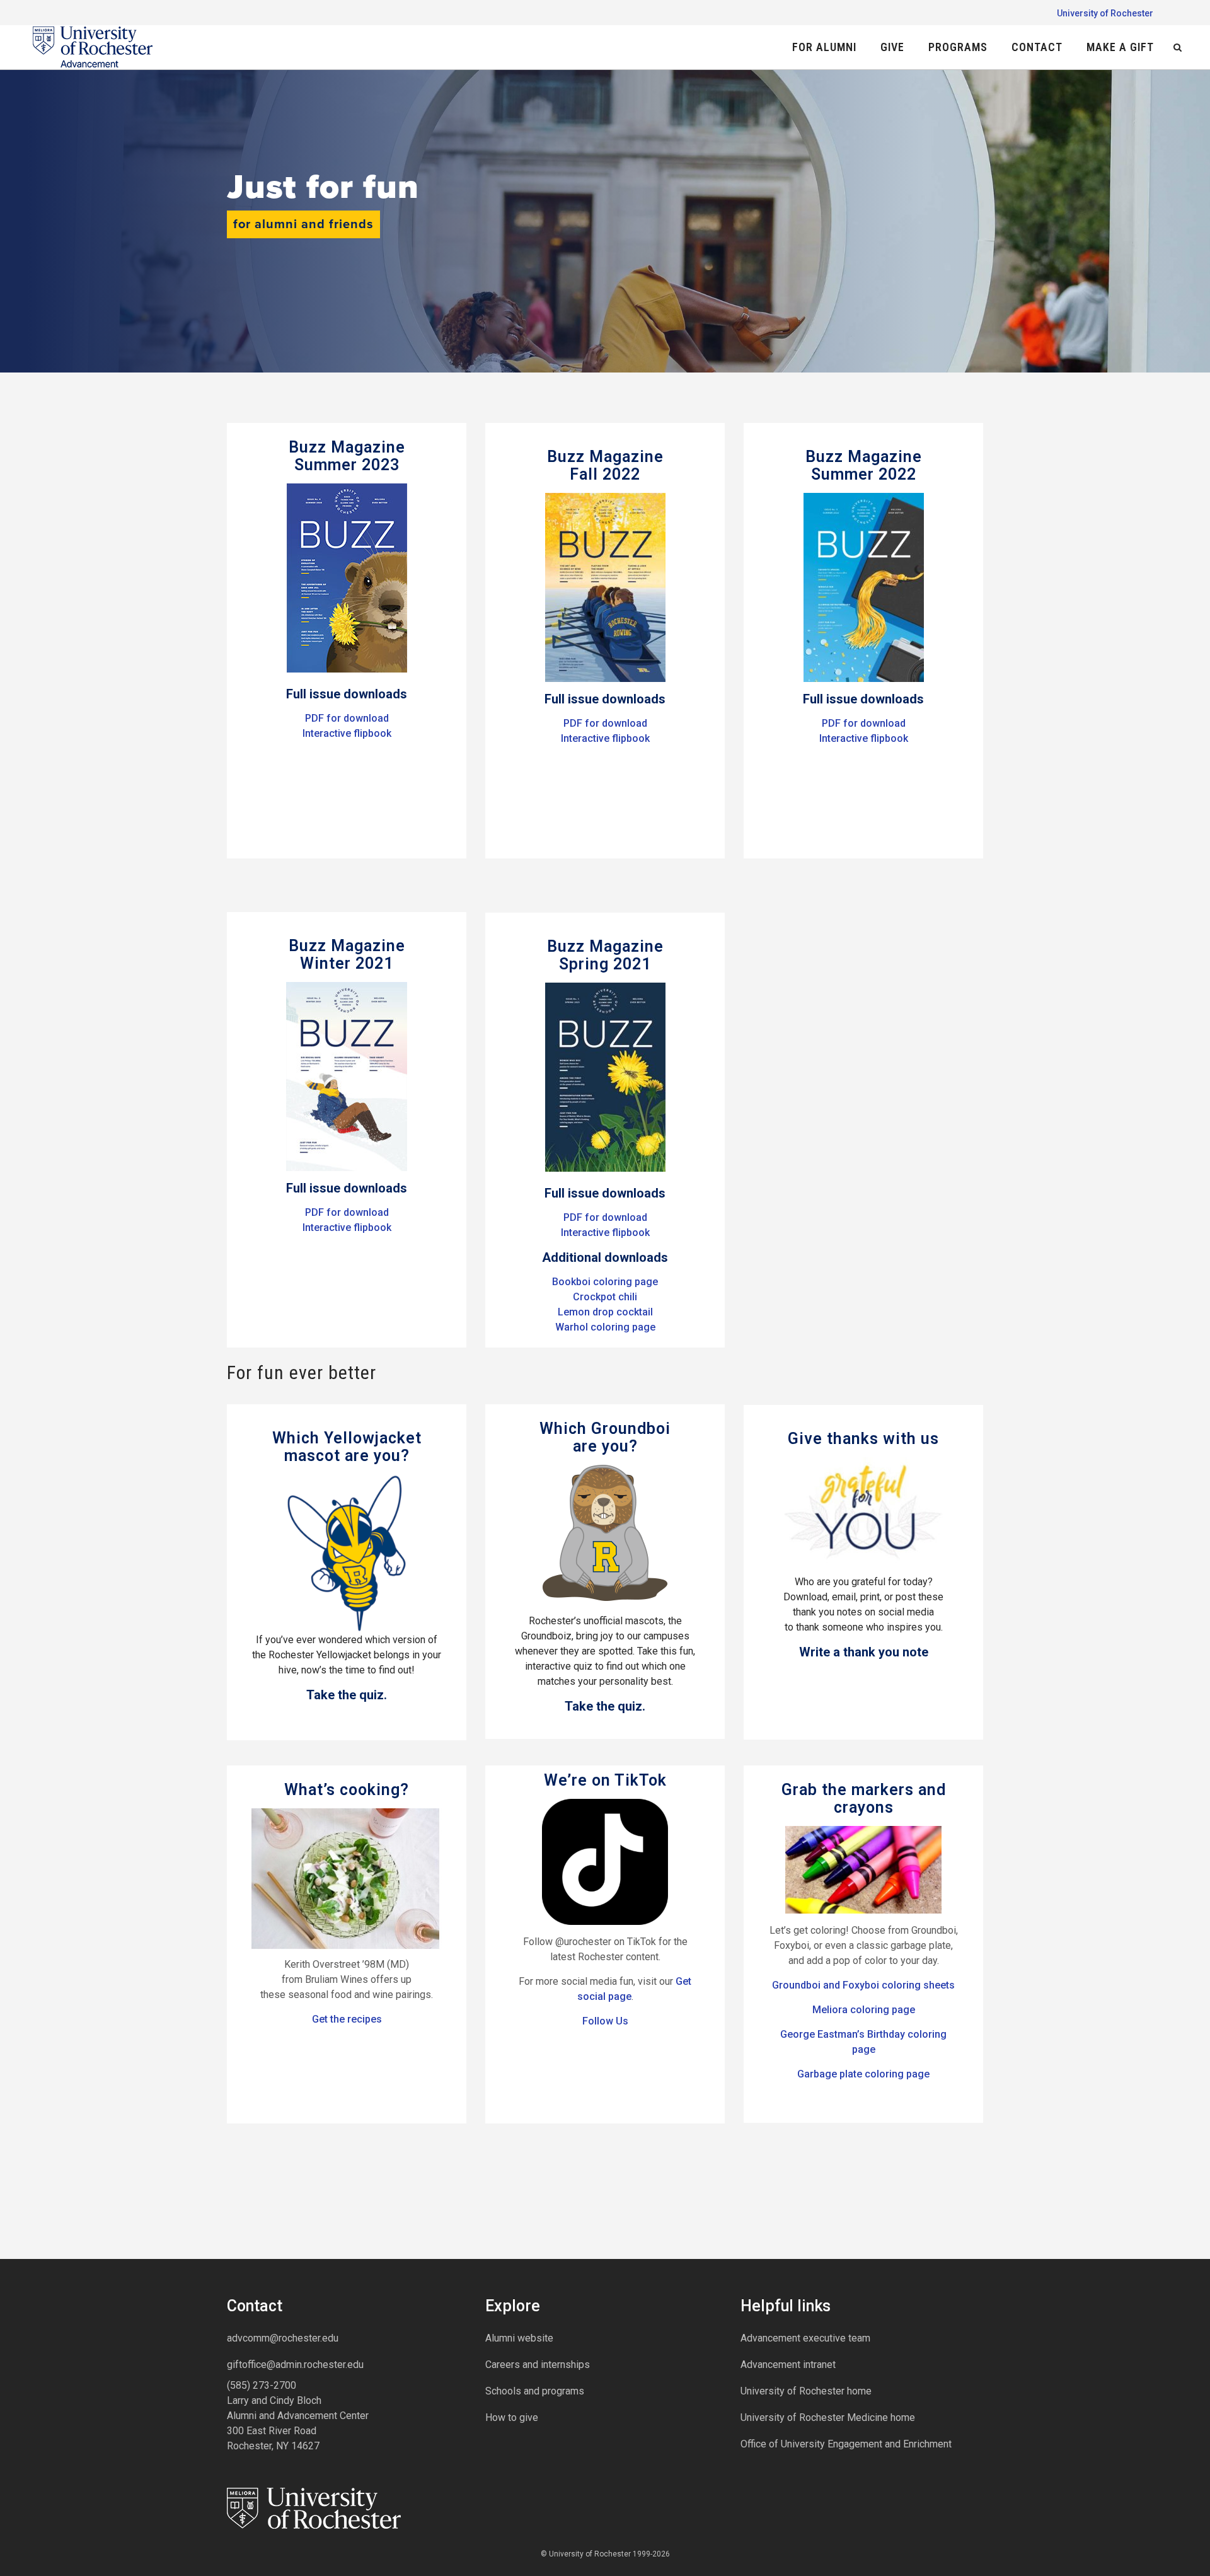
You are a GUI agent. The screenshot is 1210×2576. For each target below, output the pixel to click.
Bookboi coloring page (605, 1282)
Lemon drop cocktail (605, 1312)
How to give (512, 2417)
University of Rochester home (806, 2391)
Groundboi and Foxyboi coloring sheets (863, 1985)
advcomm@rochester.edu (283, 2338)
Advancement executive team (805, 2338)
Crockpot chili (605, 1297)
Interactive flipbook (347, 733)
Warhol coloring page (605, 1327)
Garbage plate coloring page (863, 2074)
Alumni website (519, 2338)
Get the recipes (347, 2019)
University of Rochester (1105, 13)
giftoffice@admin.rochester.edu (295, 2365)
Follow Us (605, 2021)
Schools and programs (535, 2391)
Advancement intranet (788, 2365)
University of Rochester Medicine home (828, 2417)
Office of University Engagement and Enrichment (846, 2444)
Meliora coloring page (864, 2010)
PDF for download (347, 718)
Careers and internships (538, 2365)
